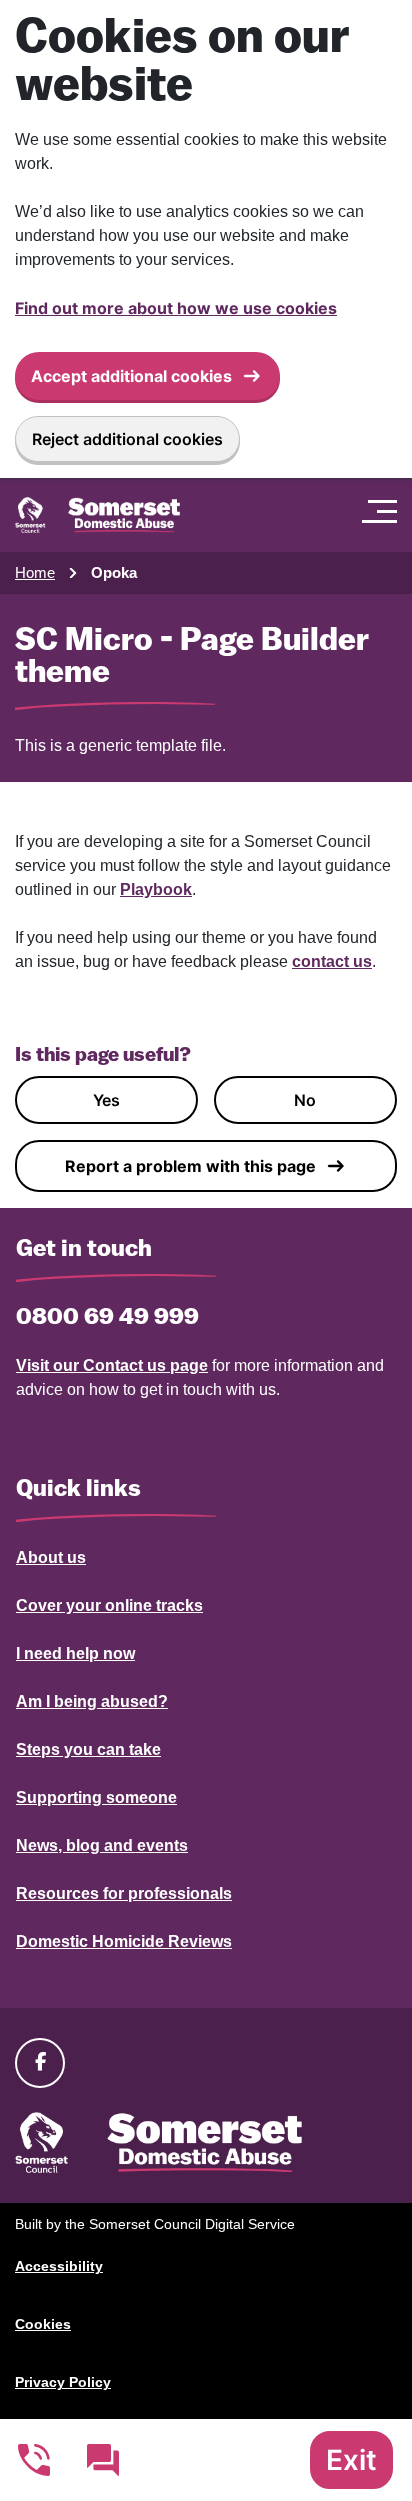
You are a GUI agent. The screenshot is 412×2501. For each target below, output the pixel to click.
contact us (332, 961)
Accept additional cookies (131, 376)
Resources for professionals (124, 1893)
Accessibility (59, 2266)
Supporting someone (96, 1797)
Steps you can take (88, 1749)
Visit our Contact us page (112, 1365)
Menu (384, 511)
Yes (106, 1100)
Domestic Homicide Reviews (124, 1941)
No (305, 1100)
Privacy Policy (63, 2382)
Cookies (43, 2324)
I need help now (75, 1653)
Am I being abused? (92, 1701)
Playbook (156, 889)
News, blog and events (102, 1845)
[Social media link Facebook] (40, 2062)
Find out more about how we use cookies (176, 308)
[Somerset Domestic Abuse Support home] (97, 515)
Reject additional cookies (127, 439)
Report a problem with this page (190, 1166)
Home (35, 572)
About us (51, 1557)
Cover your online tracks (109, 1605)
